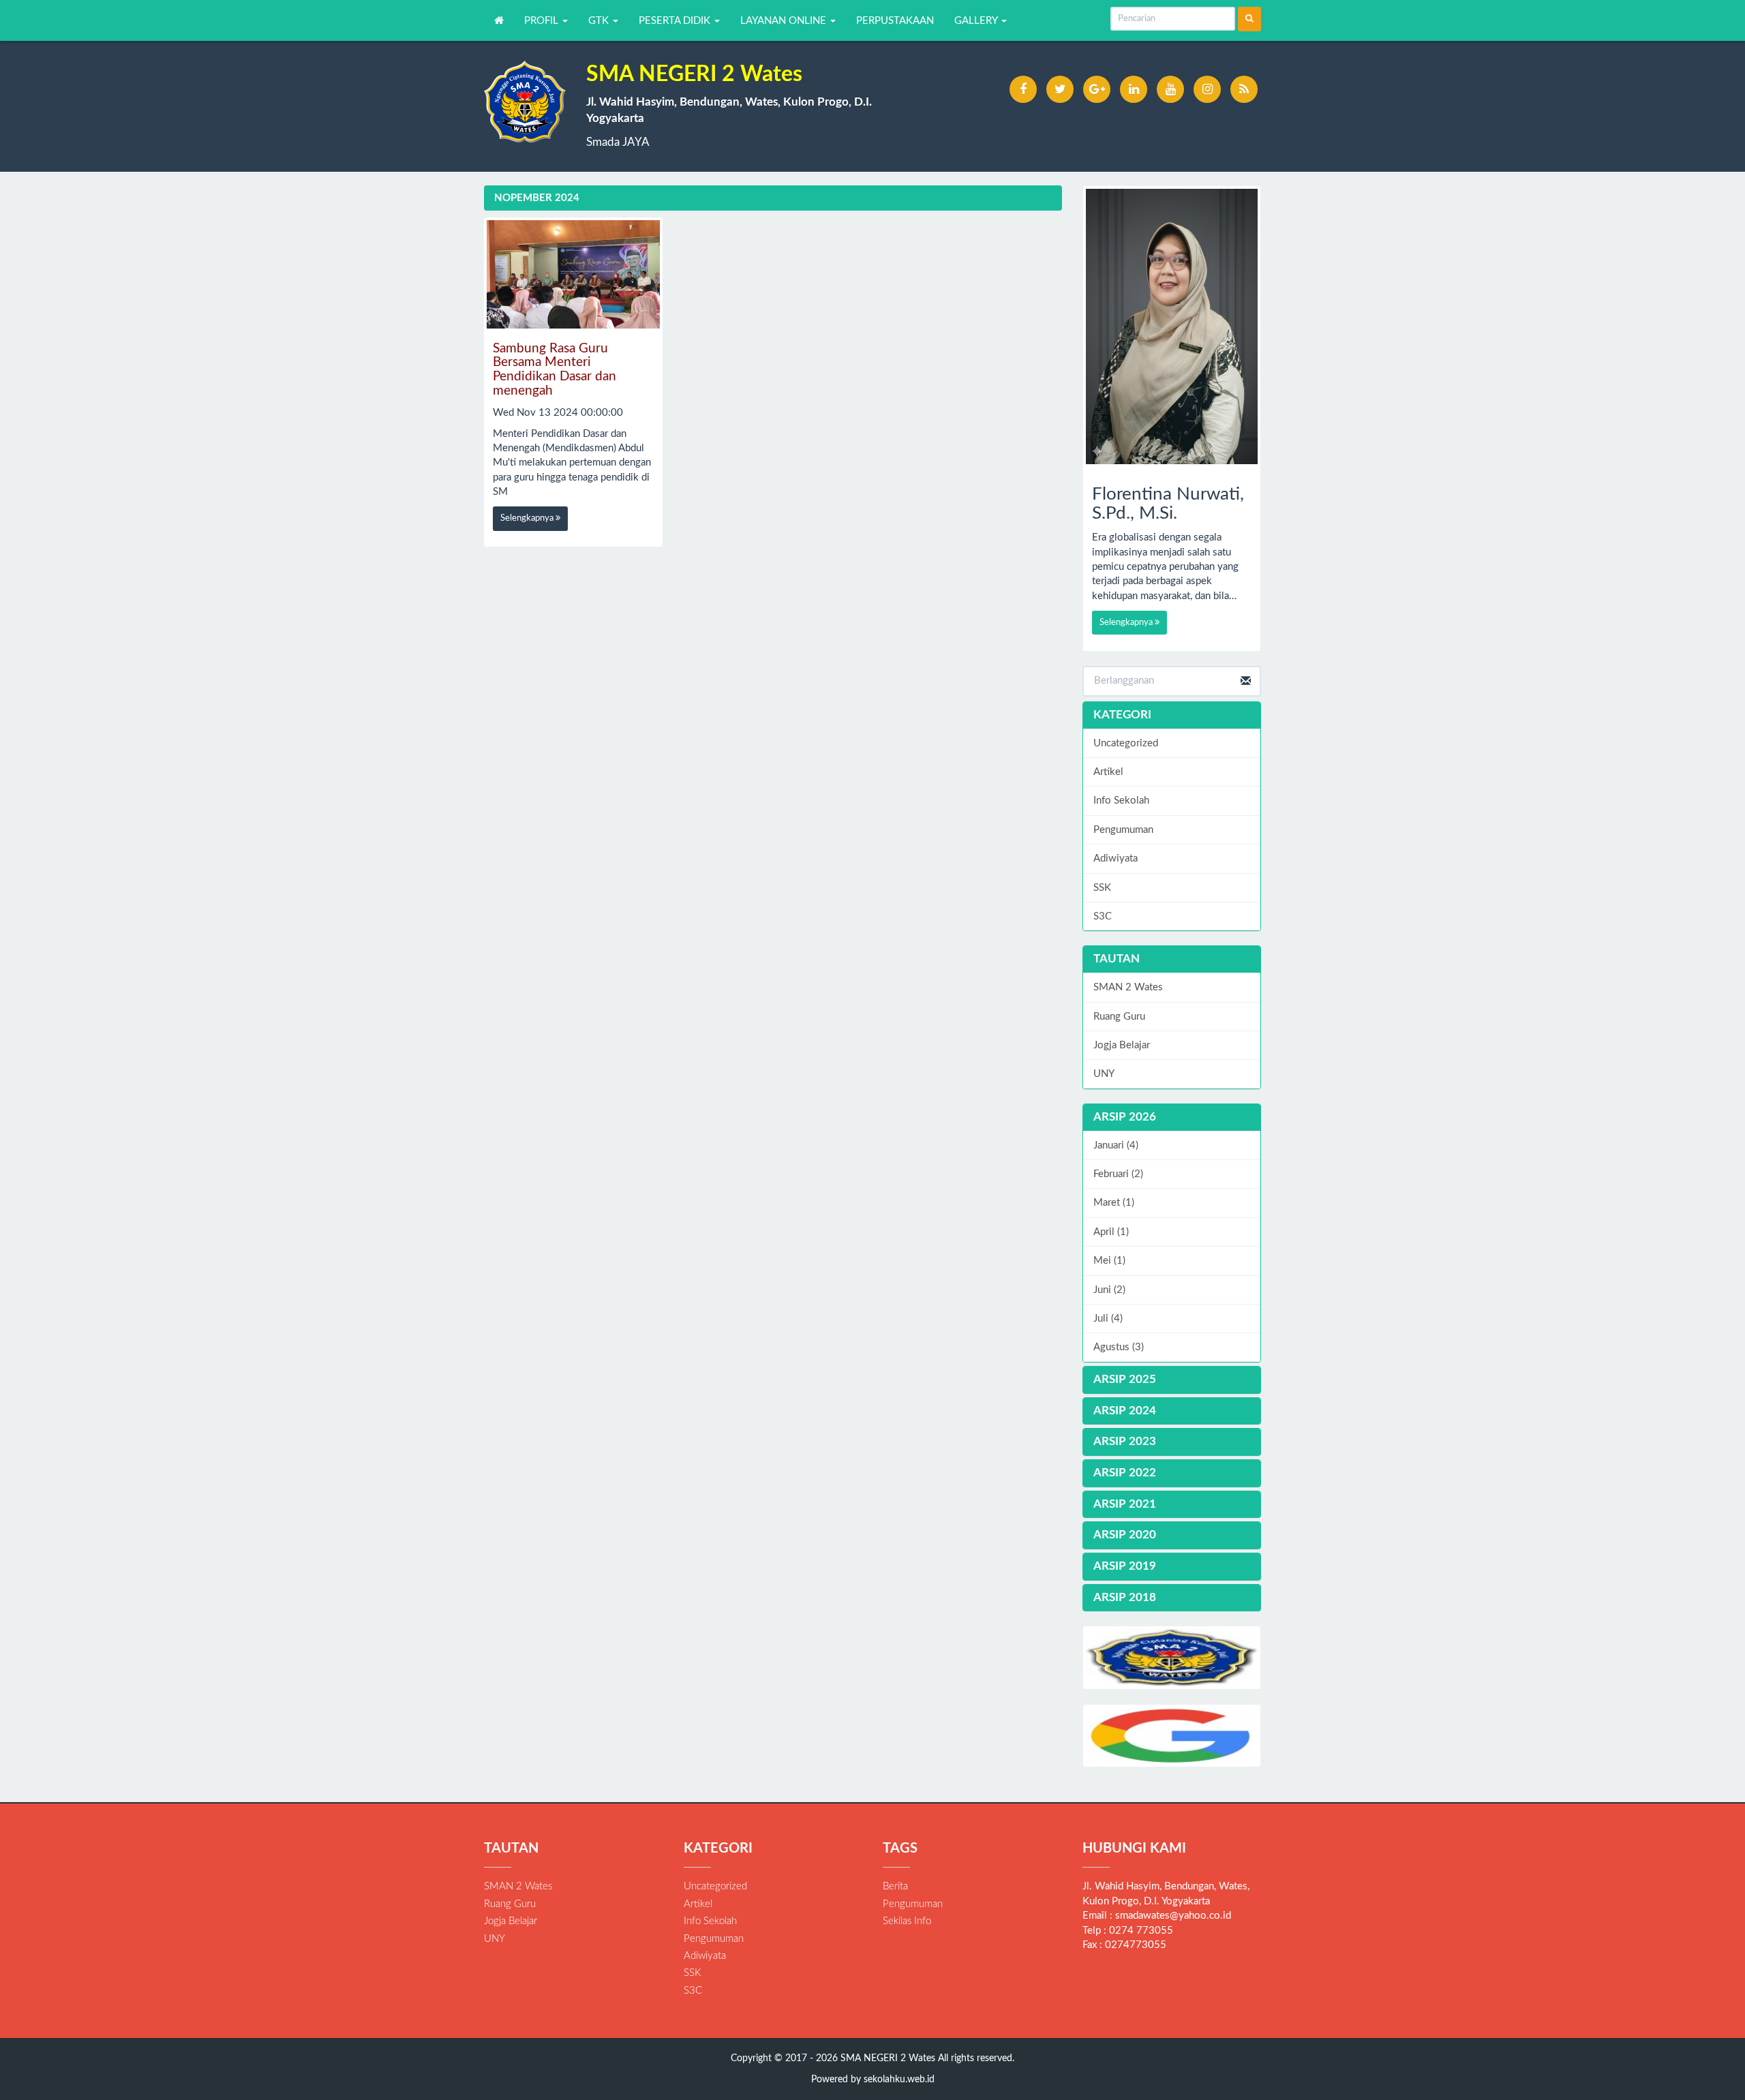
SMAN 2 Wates (1128, 987)
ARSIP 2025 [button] (1125, 1379)
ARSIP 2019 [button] (1125, 1566)
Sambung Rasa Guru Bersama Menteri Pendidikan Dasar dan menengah (555, 370)
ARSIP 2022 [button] (1125, 1473)
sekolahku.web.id (899, 2080)
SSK (1102, 888)
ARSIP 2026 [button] (1125, 1117)
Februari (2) (1118, 1174)
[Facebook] (1023, 89)
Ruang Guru (1119, 1017)
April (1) (1111, 1232)
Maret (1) (1114, 1203)
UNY (1104, 1074)
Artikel (1108, 772)
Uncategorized (1126, 743)
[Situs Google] (1172, 1736)
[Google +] (1097, 89)
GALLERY (977, 21)
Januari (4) (1116, 1145)
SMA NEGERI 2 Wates (886, 2058)
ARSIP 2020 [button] (1125, 1535)
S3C (1103, 916)
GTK (600, 21)
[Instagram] (1207, 89)
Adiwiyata (1116, 858)
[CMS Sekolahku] (1172, 1657)
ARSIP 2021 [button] (1125, 1504)
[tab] (1172, 1117)
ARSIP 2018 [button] (1125, 1597)
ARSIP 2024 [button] (1125, 1411)
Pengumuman (1123, 830)
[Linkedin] (1134, 89)
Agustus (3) (1119, 1347)
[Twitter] (1060, 89)
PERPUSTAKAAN (895, 21)
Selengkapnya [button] (528, 518)
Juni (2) (1109, 1290)
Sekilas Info (907, 1921)
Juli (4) (1108, 1319)
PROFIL (543, 21)
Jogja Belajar (1122, 1045)
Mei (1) (1109, 1261)
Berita (895, 1886)
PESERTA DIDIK (676, 21)
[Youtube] (1170, 89)
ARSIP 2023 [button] (1125, 1441)
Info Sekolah (1121, 801)
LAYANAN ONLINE (785, 21)
